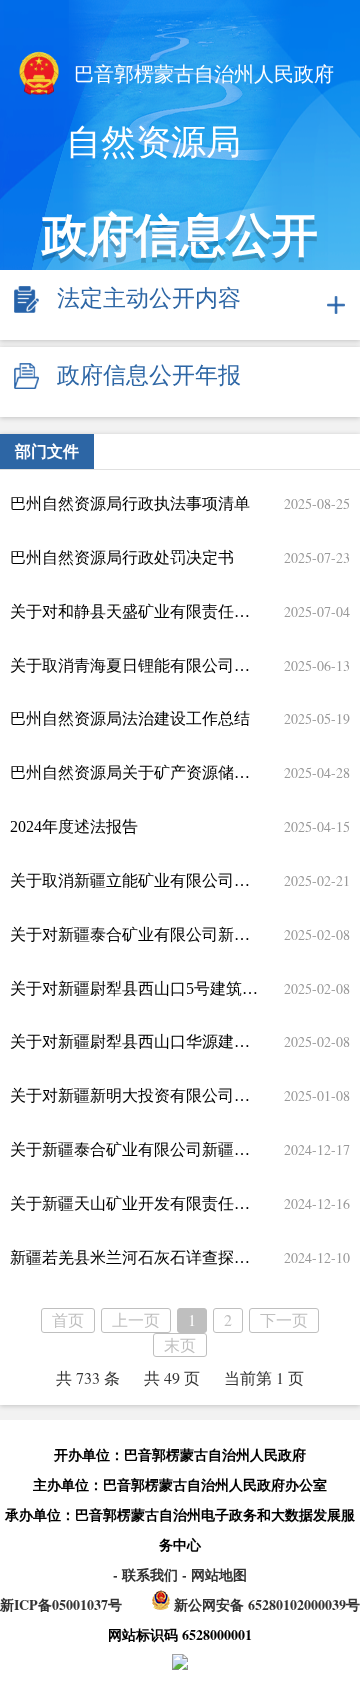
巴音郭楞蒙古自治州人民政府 (201, 74)
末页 (180, 1344)
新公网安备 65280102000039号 (265, 1604)
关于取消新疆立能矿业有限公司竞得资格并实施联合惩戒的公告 (134, 880)
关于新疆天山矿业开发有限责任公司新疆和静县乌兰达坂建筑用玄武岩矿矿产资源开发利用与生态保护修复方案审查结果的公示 (134, 1203)
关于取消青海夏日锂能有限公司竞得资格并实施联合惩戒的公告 (134, 665)
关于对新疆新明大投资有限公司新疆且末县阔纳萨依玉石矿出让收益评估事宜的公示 (134, 1095)
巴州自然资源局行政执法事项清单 (130, 503)
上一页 (136, 1319)
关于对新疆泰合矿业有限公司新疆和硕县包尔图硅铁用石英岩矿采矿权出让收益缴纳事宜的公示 (134, 934)
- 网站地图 (214, 1574)
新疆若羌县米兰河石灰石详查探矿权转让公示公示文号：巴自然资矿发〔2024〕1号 (134, 1257)
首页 (68, 1319)
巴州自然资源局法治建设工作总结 (130, 718)
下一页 (284, 1319)
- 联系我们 (147, 1574)
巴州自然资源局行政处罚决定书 (122, 557)
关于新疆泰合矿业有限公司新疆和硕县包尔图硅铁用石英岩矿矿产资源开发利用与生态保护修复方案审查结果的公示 (134, 1149)
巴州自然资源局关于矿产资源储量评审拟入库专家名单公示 (134, 772)
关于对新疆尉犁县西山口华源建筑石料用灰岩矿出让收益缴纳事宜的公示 (134, 1041)
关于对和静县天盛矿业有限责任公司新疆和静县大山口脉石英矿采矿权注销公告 (134, 611)
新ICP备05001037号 (61, 1604)
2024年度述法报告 (74, 826)
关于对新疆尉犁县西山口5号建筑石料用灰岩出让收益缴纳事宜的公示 (134, 988)
